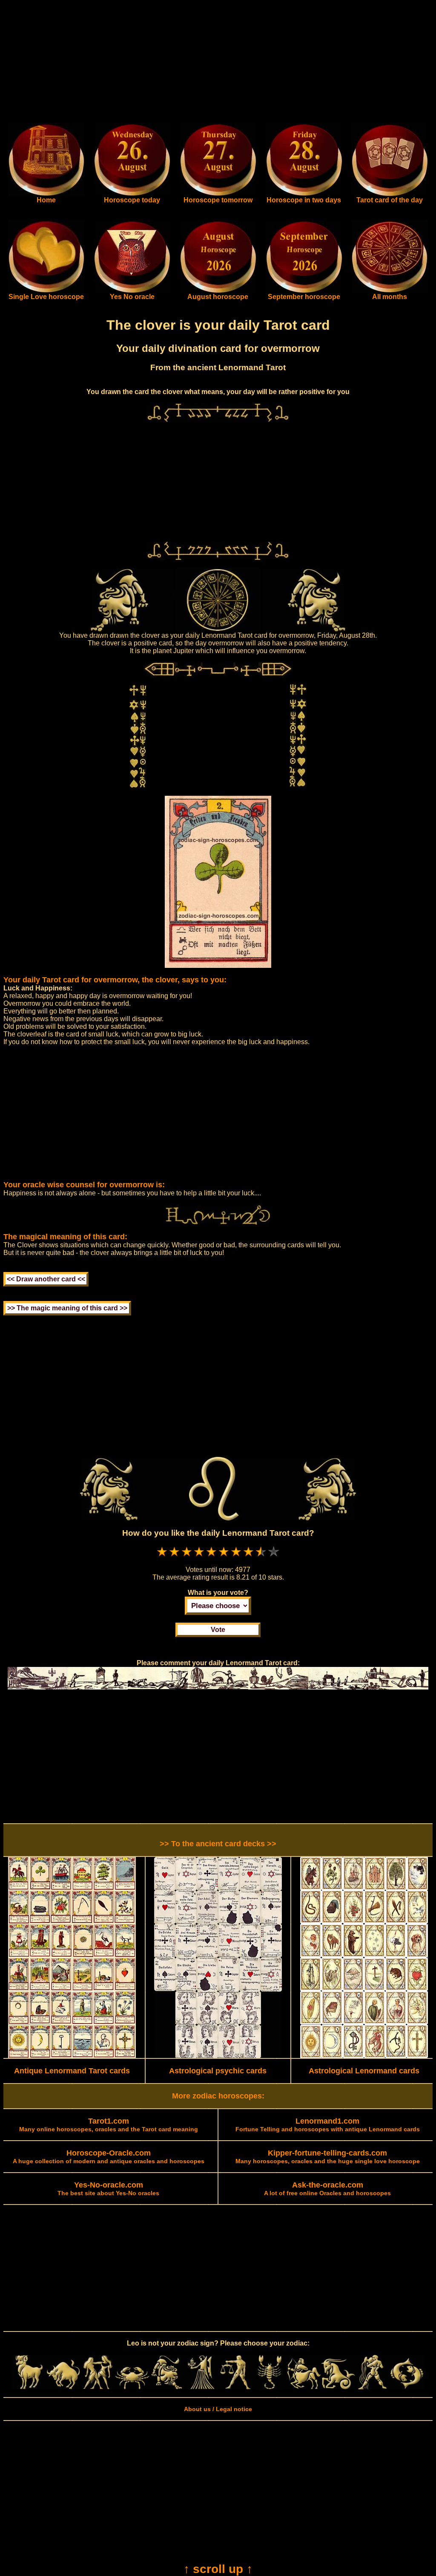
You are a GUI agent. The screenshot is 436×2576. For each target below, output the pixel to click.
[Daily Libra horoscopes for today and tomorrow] (235, 2387)
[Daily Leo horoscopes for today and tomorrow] (167, 2387)
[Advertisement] (218, 63)
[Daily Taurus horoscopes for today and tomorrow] (64, 2387)
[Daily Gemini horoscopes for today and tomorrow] (98, 2387)
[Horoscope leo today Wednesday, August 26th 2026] (46, 194)
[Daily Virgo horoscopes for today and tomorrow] (201, 2387)
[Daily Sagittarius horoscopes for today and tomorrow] (304, 2387)
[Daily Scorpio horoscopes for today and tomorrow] (270, 2387)
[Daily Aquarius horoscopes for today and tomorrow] (372, 2387)
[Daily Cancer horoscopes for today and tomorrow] (132, 2387)
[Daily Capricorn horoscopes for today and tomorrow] (338, 2387)
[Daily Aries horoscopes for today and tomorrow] (29, 2387)
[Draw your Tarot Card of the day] (390, 194)
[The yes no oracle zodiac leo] (132, 291)
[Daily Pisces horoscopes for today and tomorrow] (407, 2387)
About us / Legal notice (218, 2409)
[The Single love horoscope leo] (46, 291)
